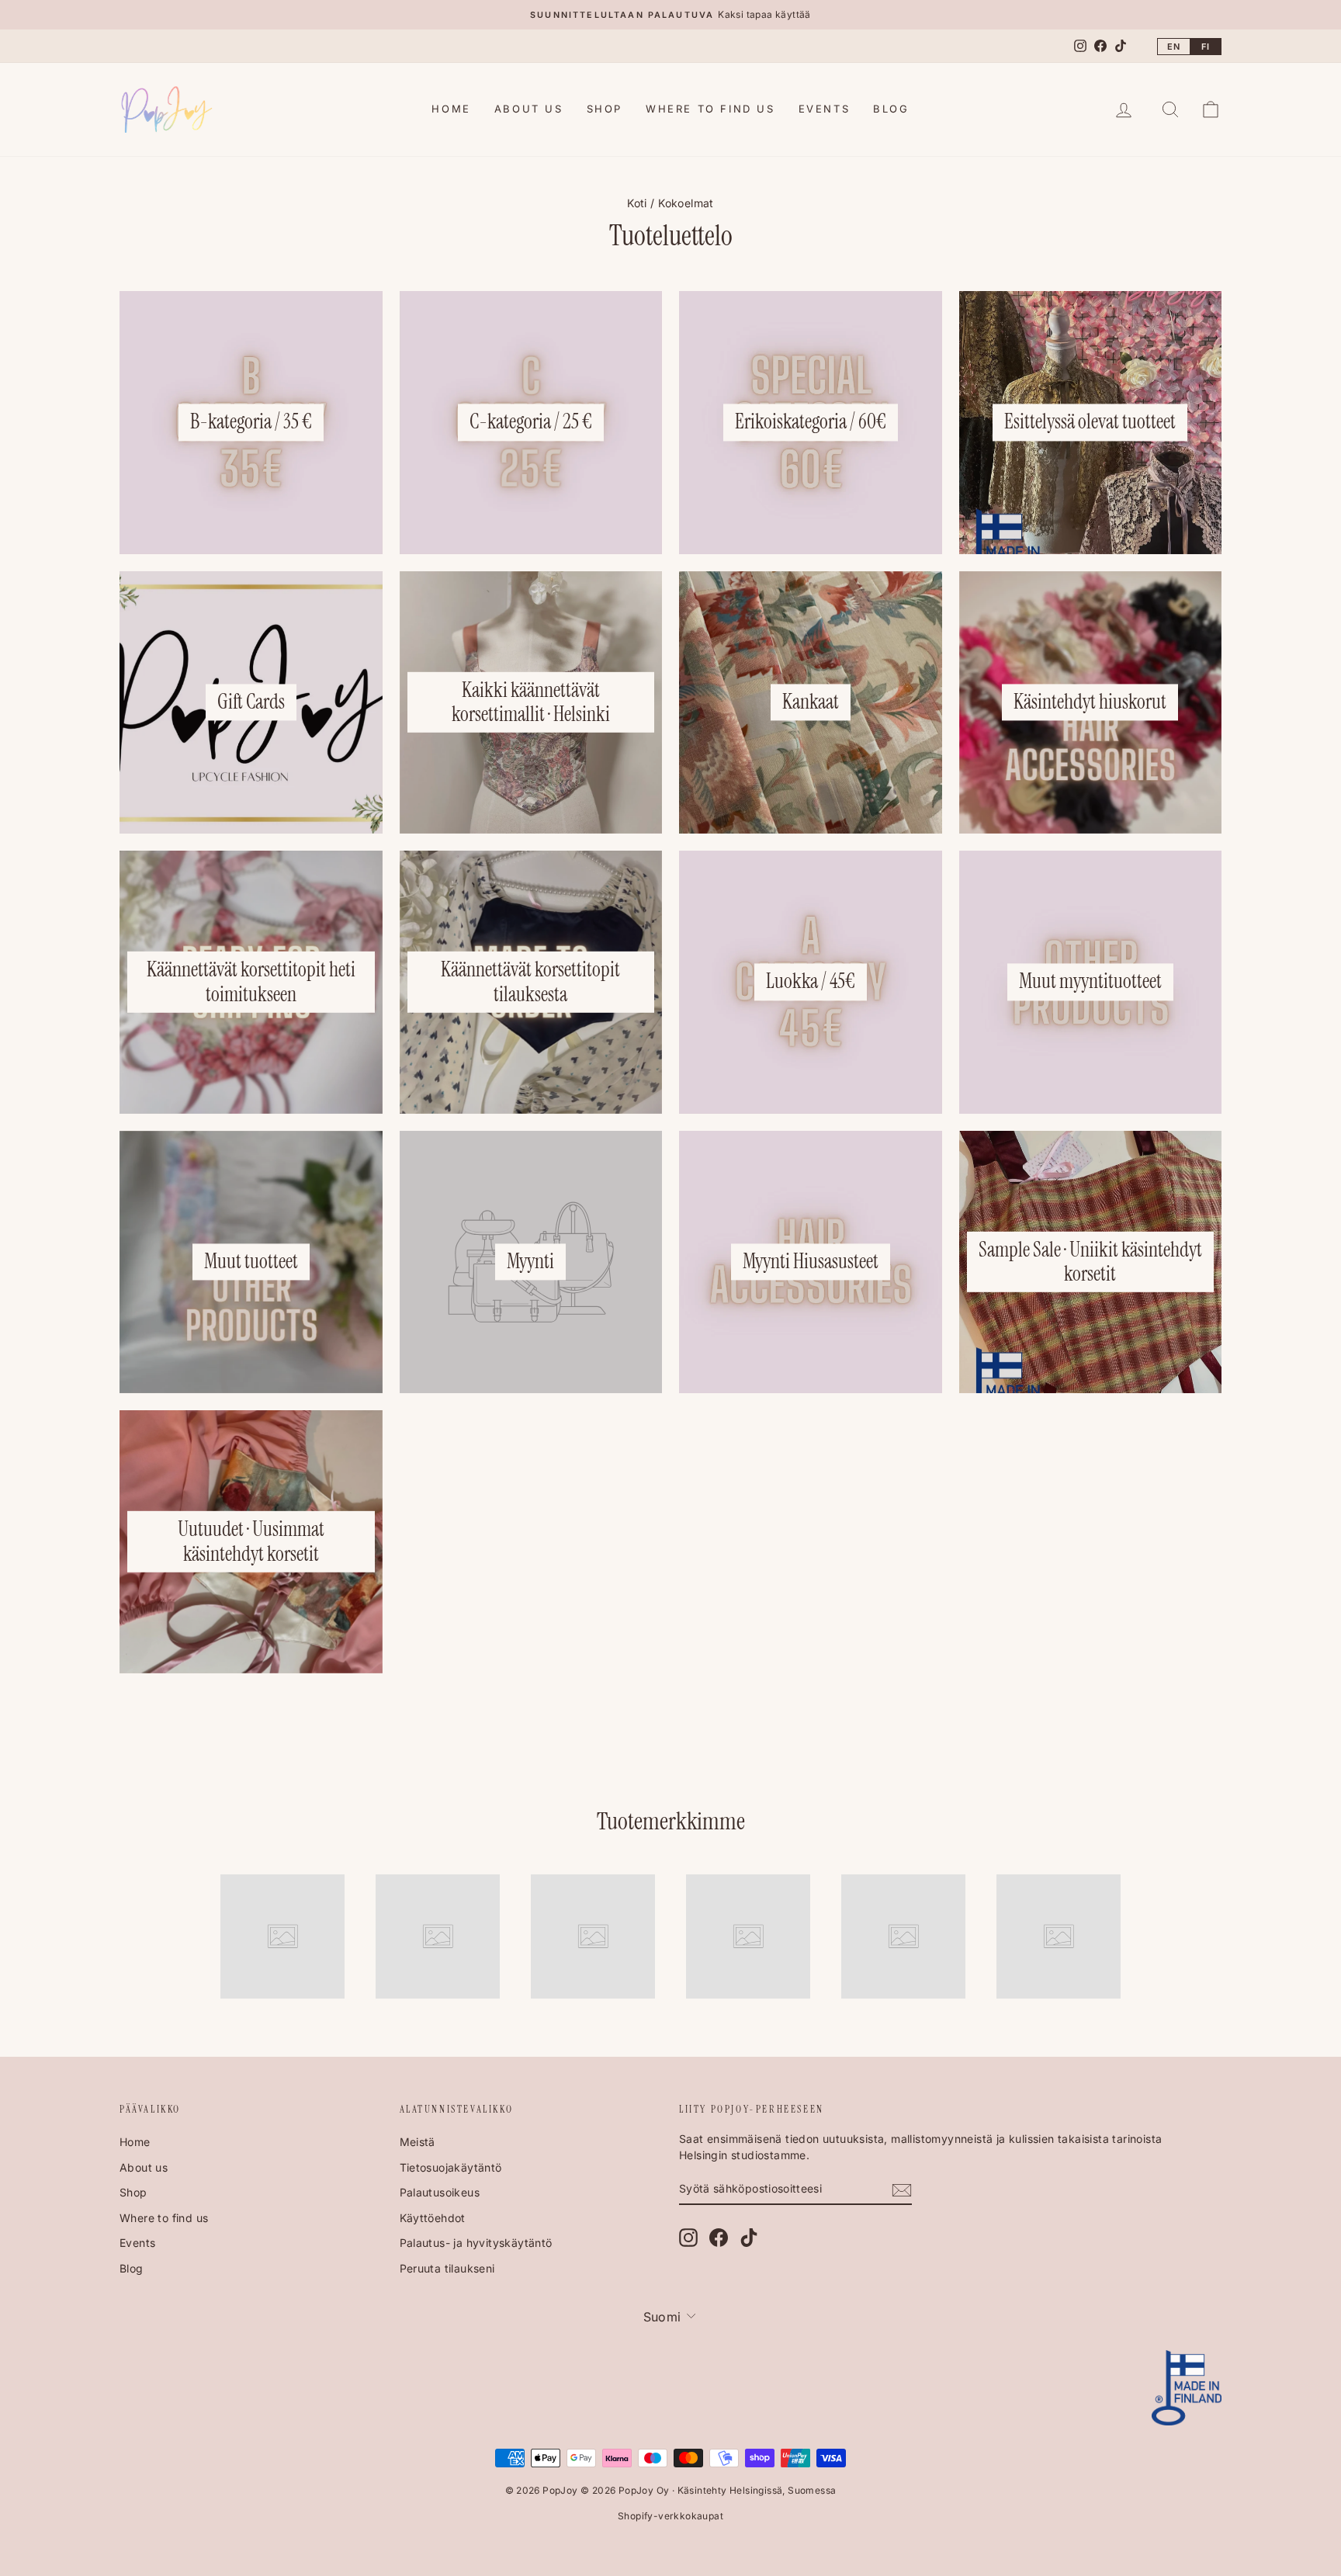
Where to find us (710, 109)
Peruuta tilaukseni (447, 2268)
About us (529, 109)
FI (1206, 47)
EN (1174, 47)
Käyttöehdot (433, 2218)
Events (825, 109)
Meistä (418, 2142)
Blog (891, 109)
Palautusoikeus (440, 2192)
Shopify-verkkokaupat (670, 2516)
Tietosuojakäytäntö (451, 2167)
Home (451, 109)
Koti (637, 203)
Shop (605, 109)
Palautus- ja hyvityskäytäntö (476, 2243)
